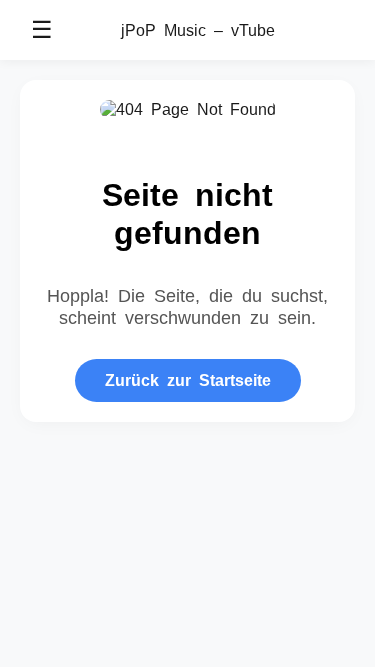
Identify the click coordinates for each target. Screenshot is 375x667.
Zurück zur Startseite (188, 379)
